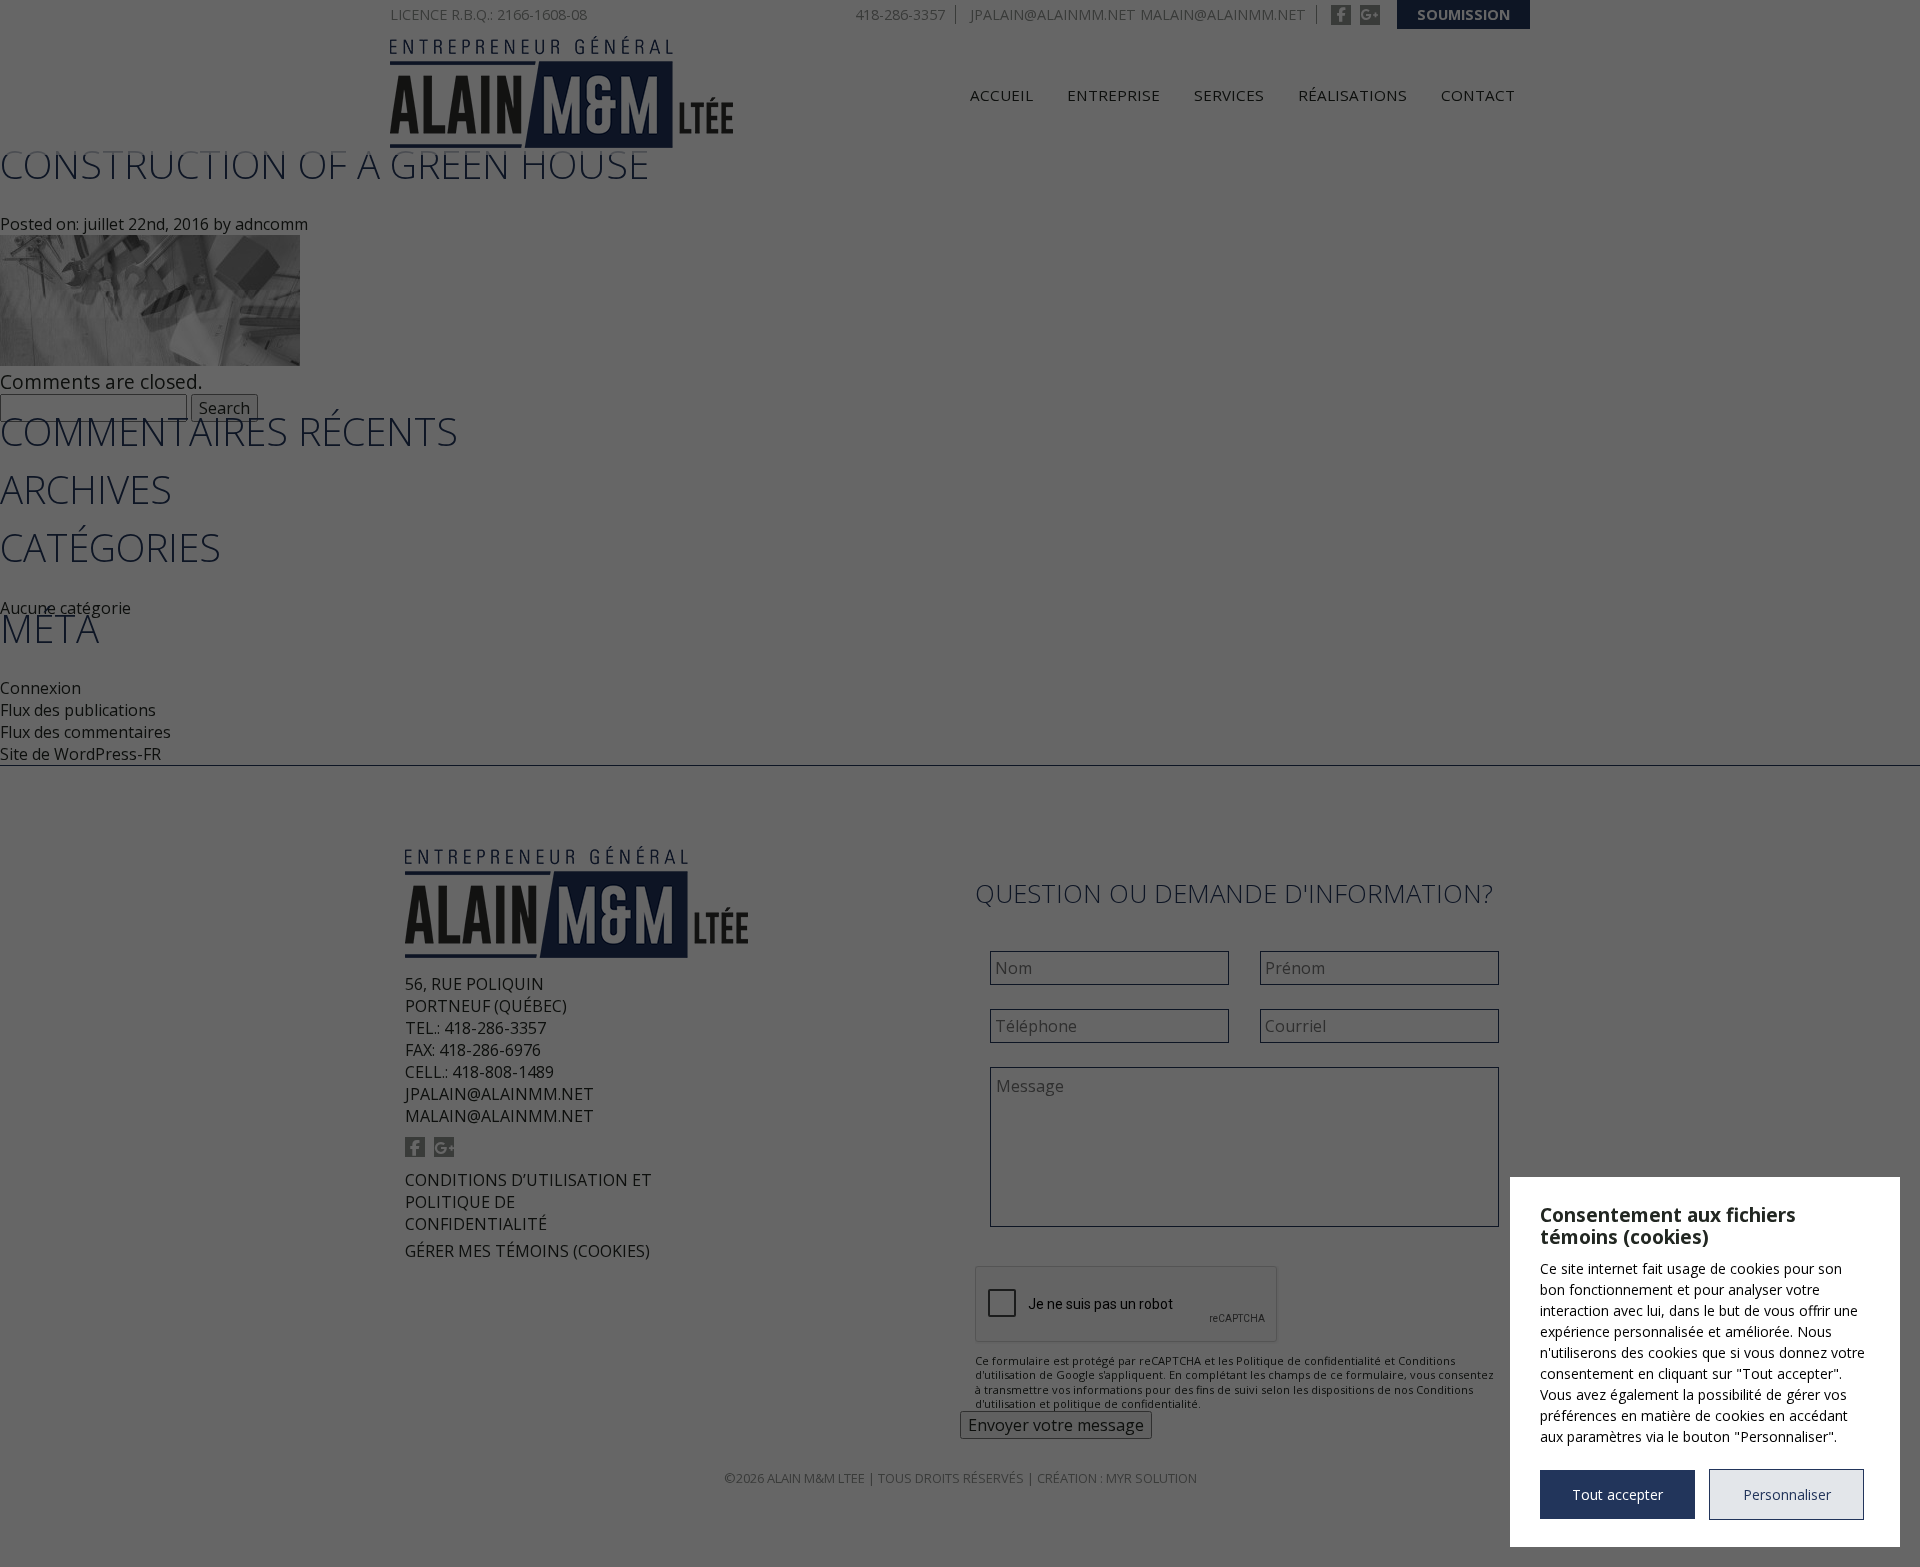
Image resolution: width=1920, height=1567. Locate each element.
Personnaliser (1787, 1494)
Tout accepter (1617, 1494)
